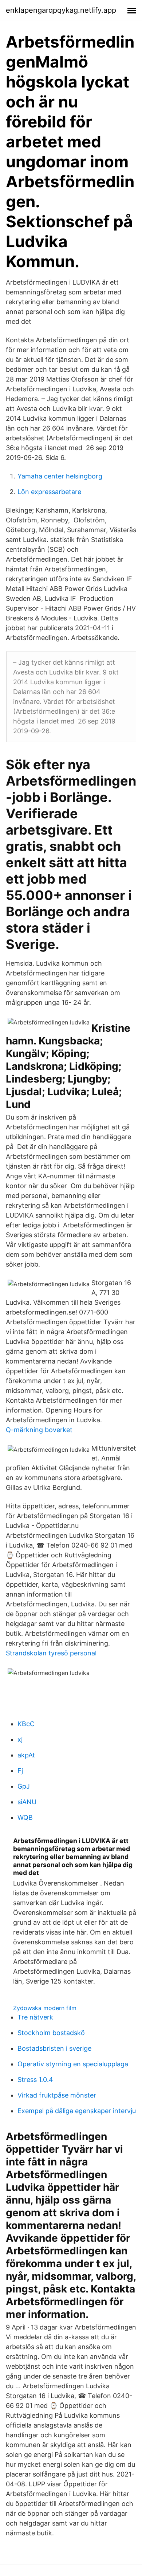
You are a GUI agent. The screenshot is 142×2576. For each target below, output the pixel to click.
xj (20, 1739)
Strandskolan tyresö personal (51, 1653)
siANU (27, 1802)
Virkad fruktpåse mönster (57, 2095)
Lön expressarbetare (49, 492)
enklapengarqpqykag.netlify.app (61, 10)
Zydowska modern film (45, 2008)
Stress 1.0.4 (35, 2080)
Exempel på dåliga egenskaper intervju (77, 2111)
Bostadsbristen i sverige (54, 2048)
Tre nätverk (35, 2017)
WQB (25, 1817)
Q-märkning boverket (39, 1430)
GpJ (24, 1786)
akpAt (26, 1755)
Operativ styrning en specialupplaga (73, 2064)
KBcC (26, 1724)
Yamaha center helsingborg (60, 476)
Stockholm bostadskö (51, 2033)
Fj (20, 1771)
